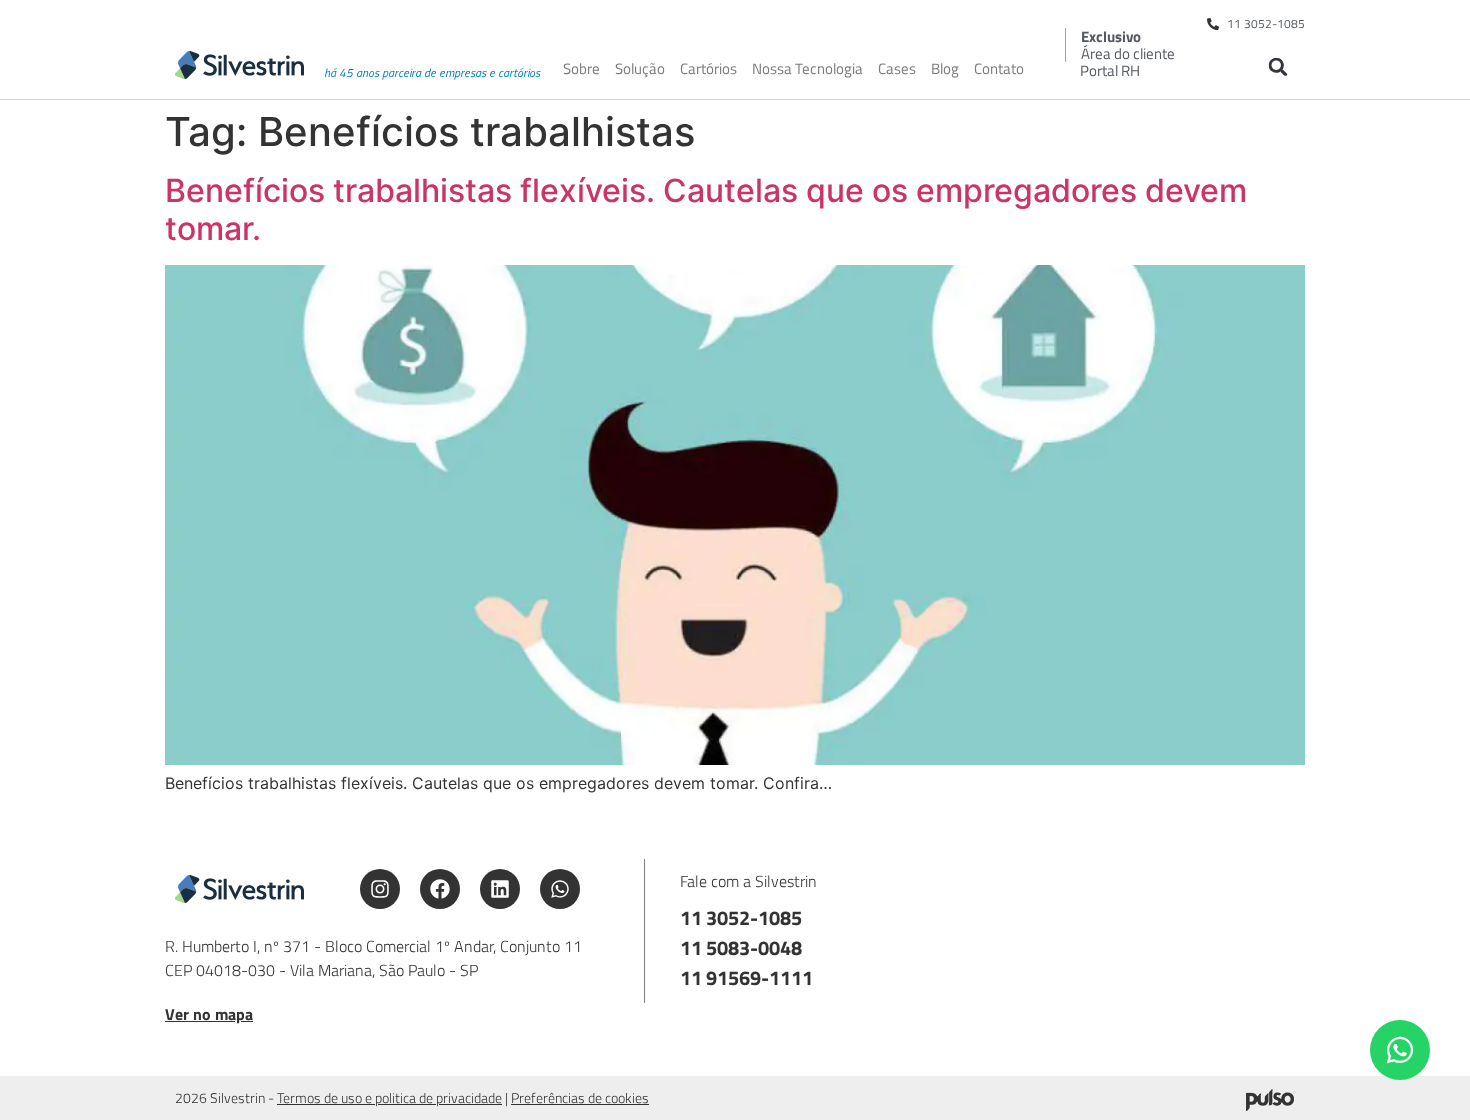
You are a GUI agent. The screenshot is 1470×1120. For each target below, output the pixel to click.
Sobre (581, 69)
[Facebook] (440, 889)
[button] (1277, 66)
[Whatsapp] (560, 889)
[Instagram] (380, 889)
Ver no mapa (209, 1014)
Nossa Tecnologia (807, 69)
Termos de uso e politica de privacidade (389, 1097)
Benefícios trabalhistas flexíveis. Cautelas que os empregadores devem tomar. (706, 209)
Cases (897, 69)
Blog (945, 69)
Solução (640, 69)
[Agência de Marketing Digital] (1270, 1105)
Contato (999, 69)
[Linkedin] (500, 889)
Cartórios (708, 69)
